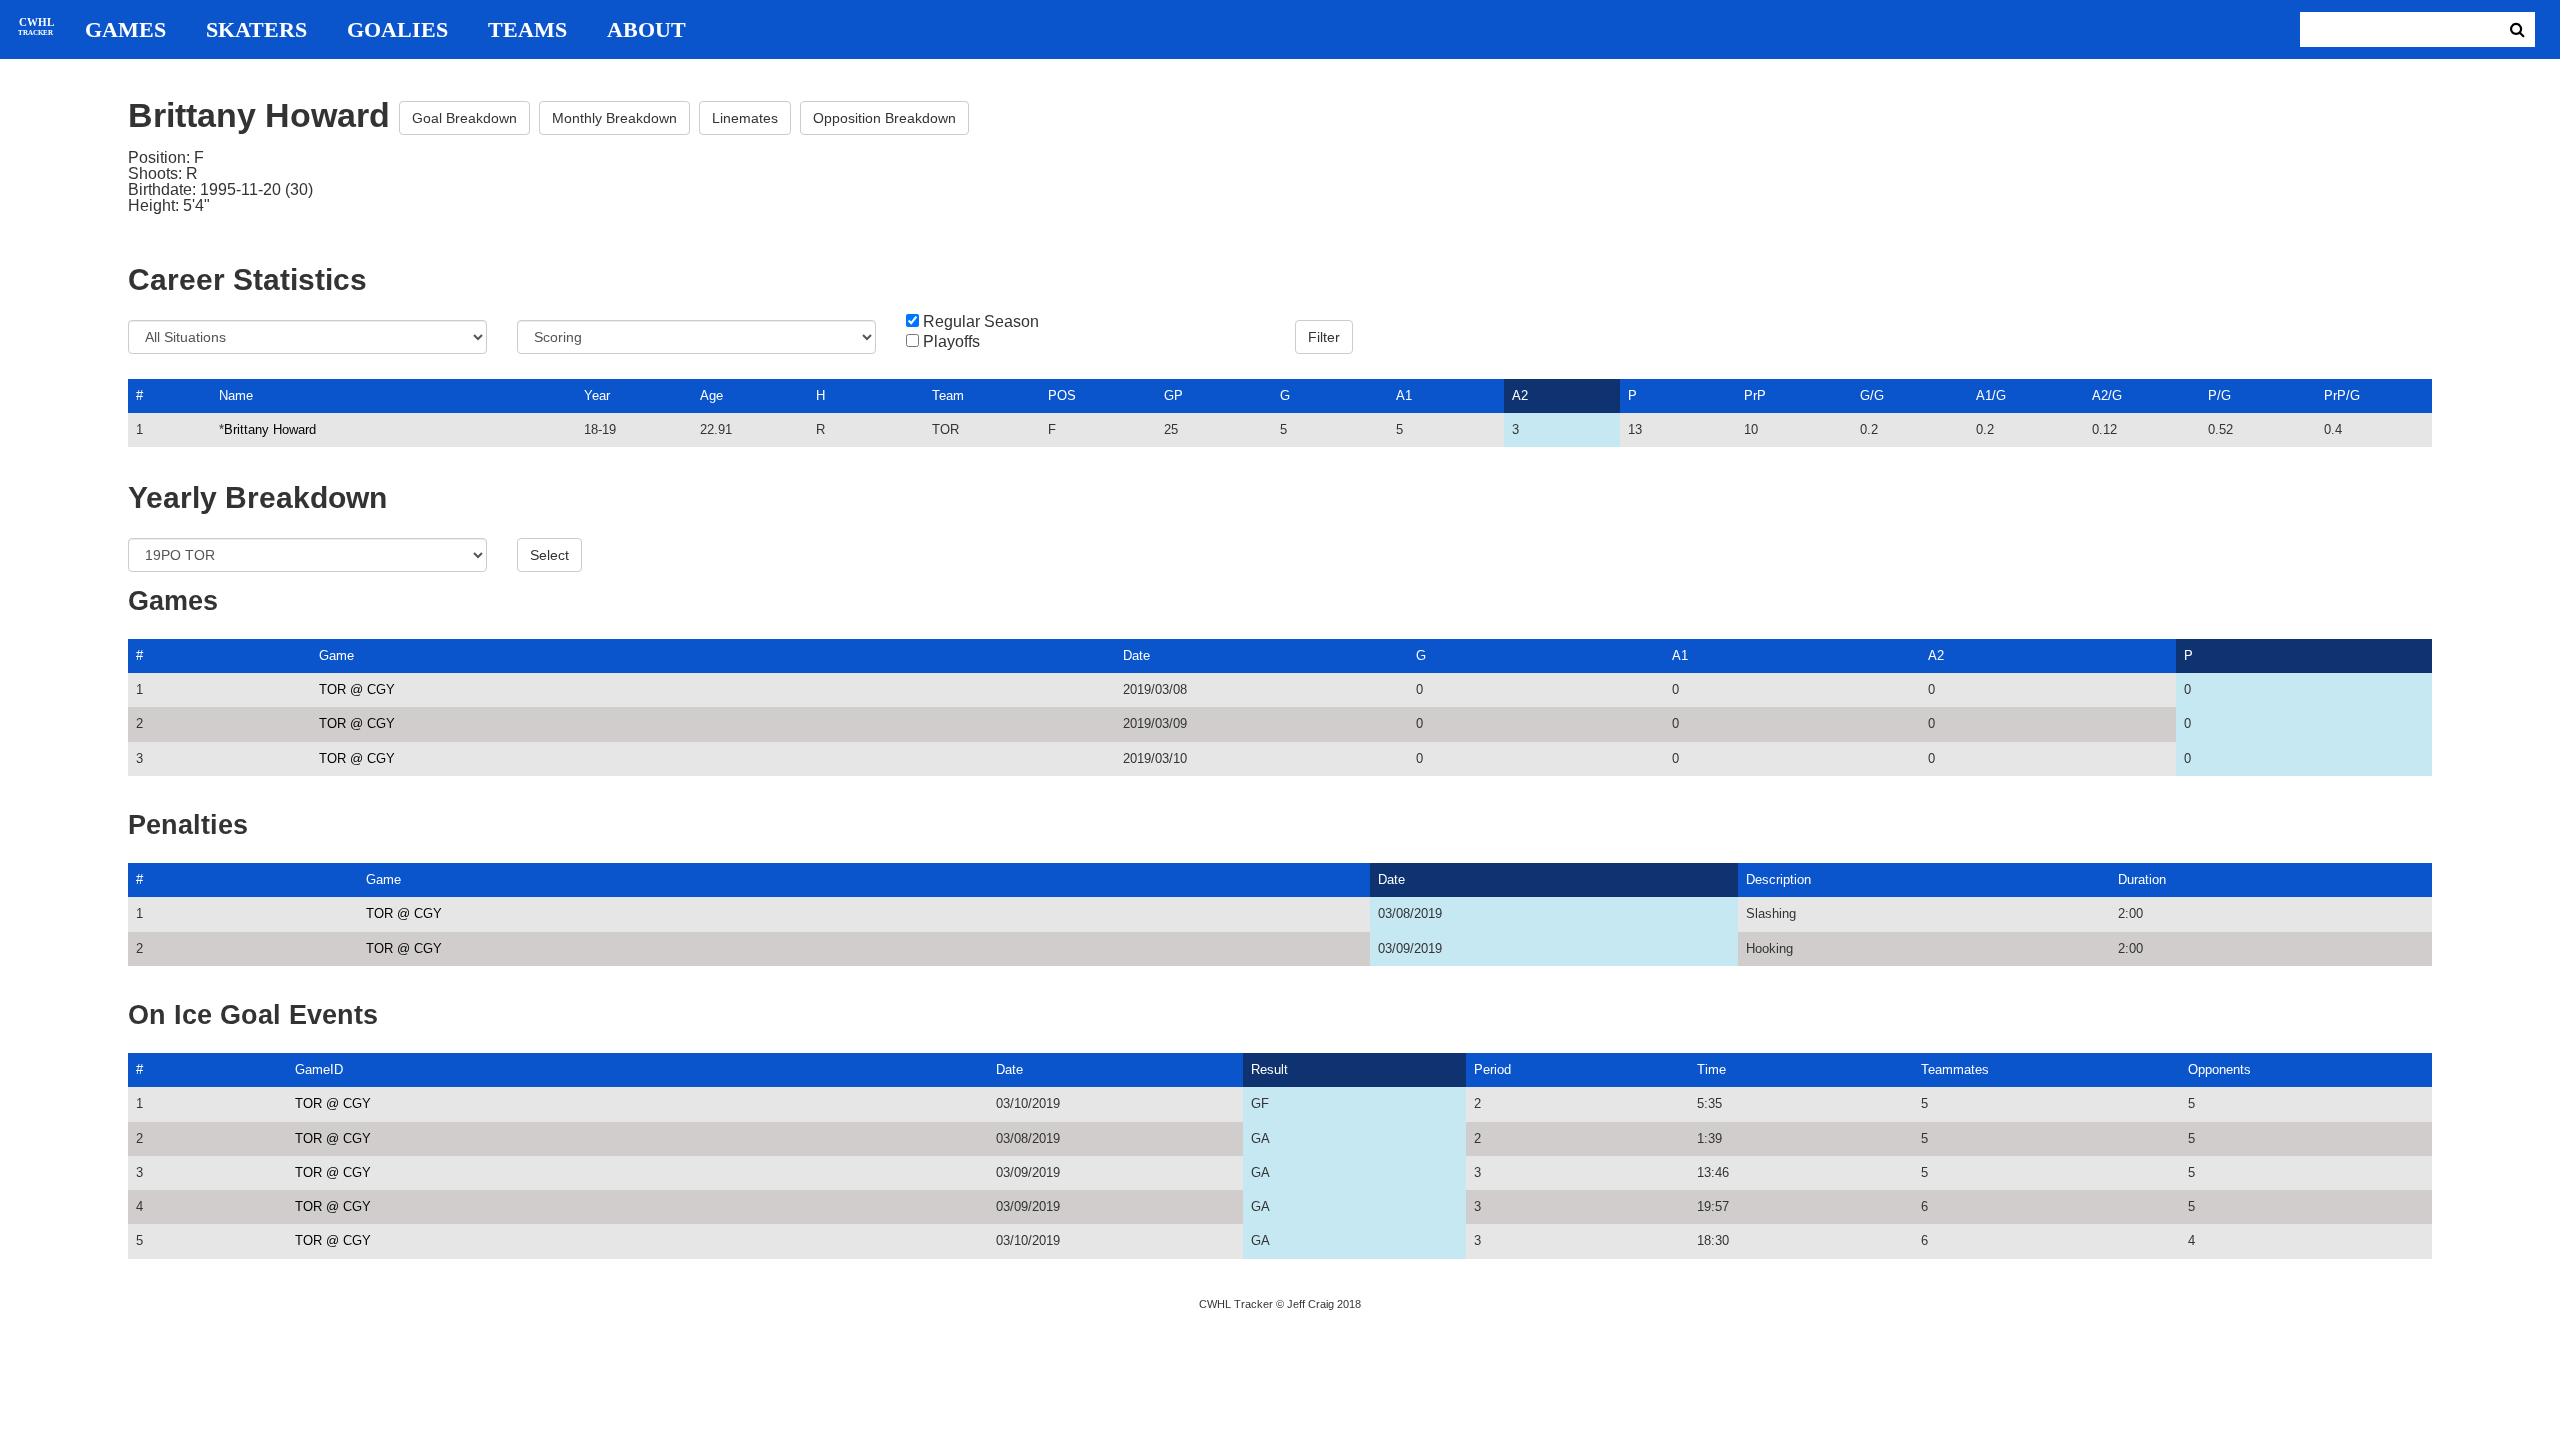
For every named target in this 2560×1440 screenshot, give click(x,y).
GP (1173, 395)
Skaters (256, 30)
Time (1711, 1069)
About (646, 30)
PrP (1755, 395)
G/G (1872, 395)
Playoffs (951, 342)
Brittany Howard (270, 429)
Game (336, 655)
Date (1136, 655)
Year (597, 395)
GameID (319, 1069)
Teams (527, 30)
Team (948, 395)
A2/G (2107, 395)
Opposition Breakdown (884, 118)
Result (1269, 1069)
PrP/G (2342, 395)
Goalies (397, 30)
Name (236, 395)
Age (711, 395)
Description (1778, 879)
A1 (1404, 395)
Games (125, 30)
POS (1062, 395)
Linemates (745, 118)
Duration (2142, 879)
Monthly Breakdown (614, 118)
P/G (2219, 395)
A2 (1520, 395)
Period (1492, 1069)
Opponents (2219, 1069)
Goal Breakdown (464, 118)
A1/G (1991, 395)
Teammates (1955, 1069)
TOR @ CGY (357, 689)
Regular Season (981, 322)
